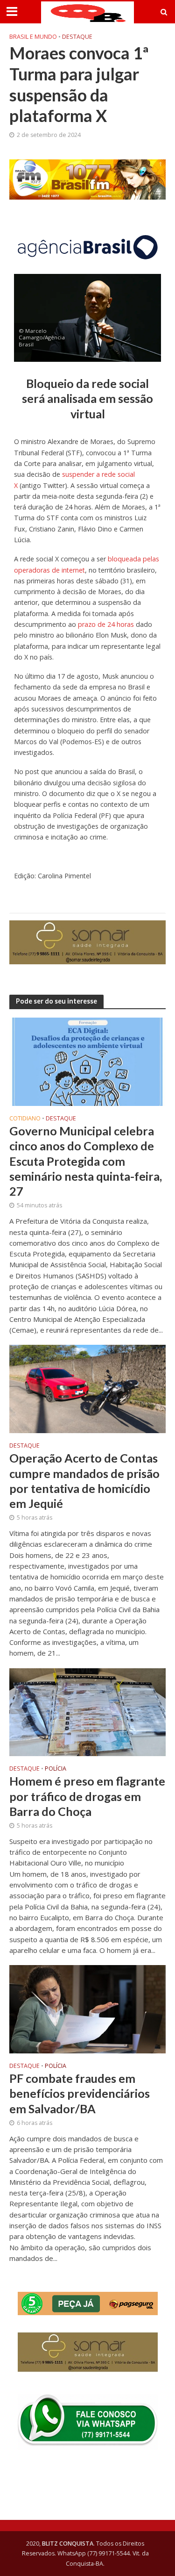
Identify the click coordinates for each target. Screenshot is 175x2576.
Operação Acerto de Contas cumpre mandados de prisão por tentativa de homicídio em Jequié (84, 1481)
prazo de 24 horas (107, 624)
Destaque (77, 37)
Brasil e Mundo (33, 37)
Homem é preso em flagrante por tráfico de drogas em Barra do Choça (87, 1796)
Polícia (56, 1769)
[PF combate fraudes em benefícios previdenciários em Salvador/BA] (87, 2008)
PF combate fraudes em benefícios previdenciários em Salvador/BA (80, 2093)
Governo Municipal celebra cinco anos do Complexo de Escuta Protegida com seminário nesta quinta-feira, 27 (86, 1161)
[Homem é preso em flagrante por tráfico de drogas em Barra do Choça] (87, 1711)
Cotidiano (25, 1119)
